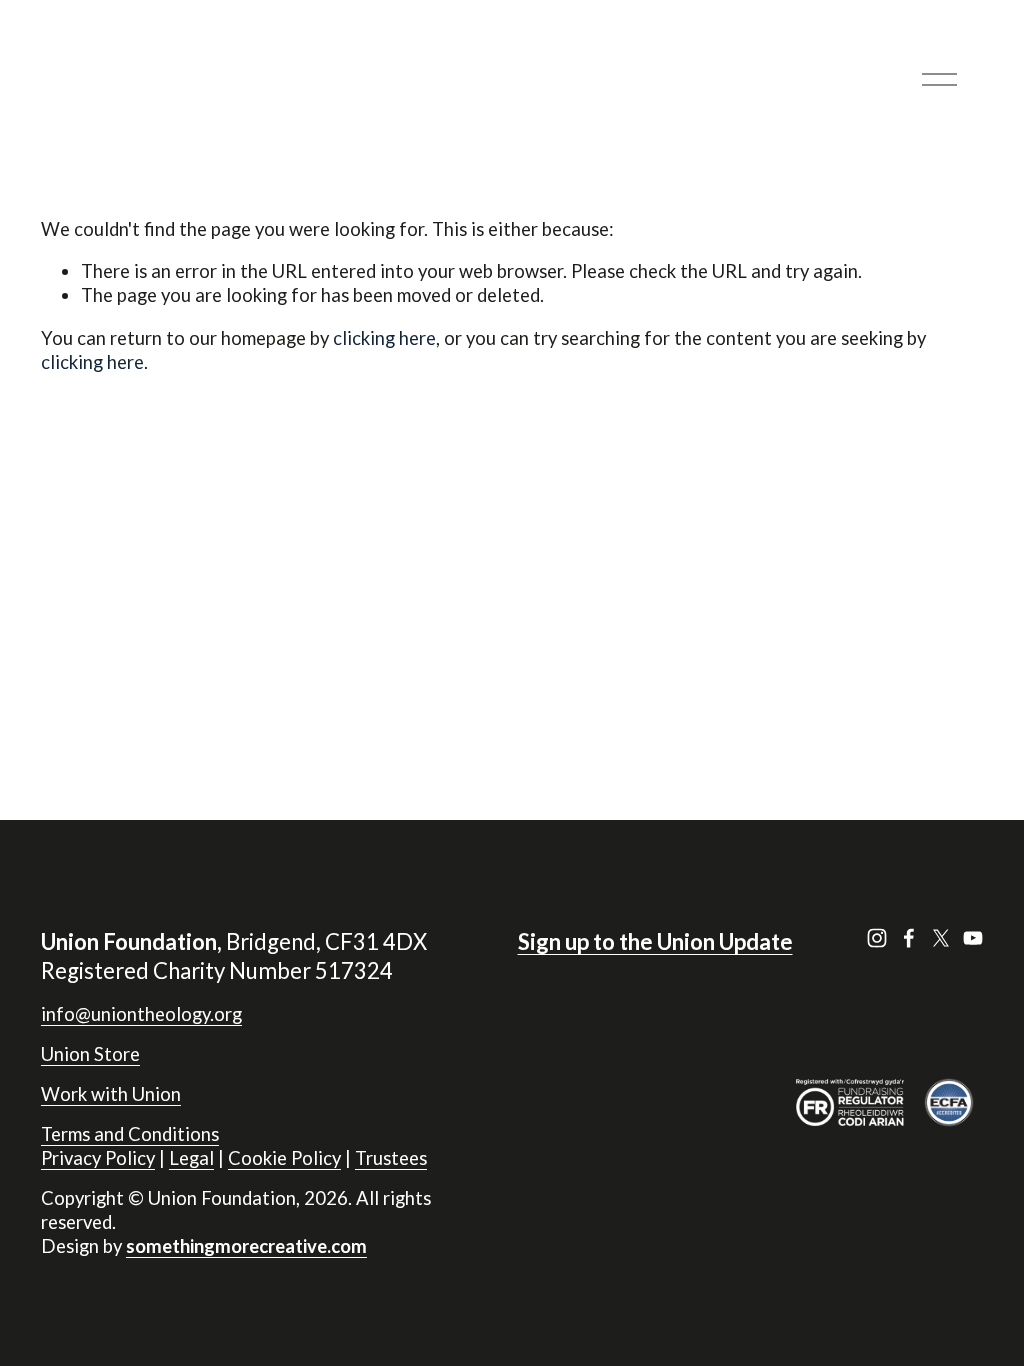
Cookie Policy (284, 1158)
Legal (191, 1158)
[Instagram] (877, 938)
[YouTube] (973, 938)
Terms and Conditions (130, 1134)
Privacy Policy (98, 1158)
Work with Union (111, 1094)
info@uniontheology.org (141, 1014)
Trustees (391, 1158)
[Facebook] (909, 938)
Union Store (90, 1054)
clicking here (384, 338)
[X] (941, 938)
